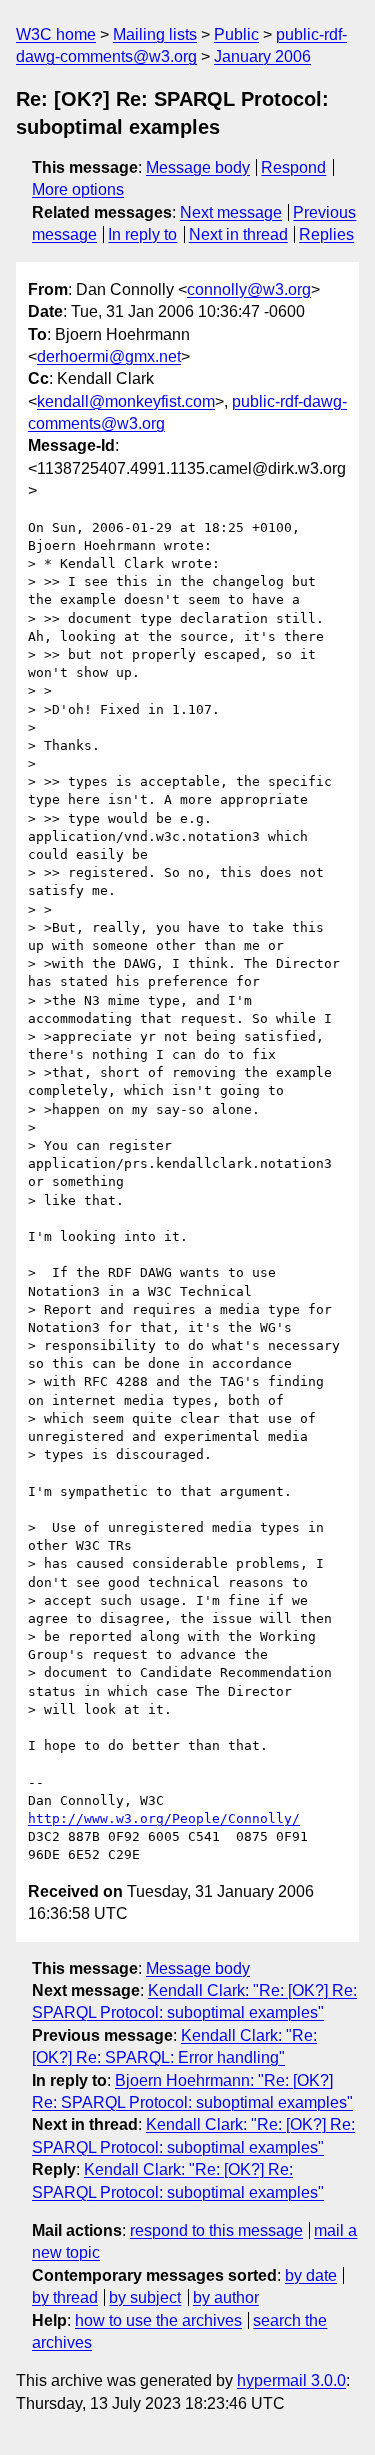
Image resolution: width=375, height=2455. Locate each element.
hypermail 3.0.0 (291, 2380)
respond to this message (216, 2230)
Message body (198, 167)
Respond (293, 167)
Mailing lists (155, 34)
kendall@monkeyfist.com (126, 401)
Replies (326, 234)
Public (236, 34)
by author (226, 2297)
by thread (65, 2297)
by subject (145, 2297)
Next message (231, 212)
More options (78, 189)
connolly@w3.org (249, 289)
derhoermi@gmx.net (109, 356)
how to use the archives (158, 2320)
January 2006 (262, 56)
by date (311, 2275)
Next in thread (238, 234)
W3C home (56, 34)
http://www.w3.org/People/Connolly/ (164, 1818)
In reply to (142, 234)
